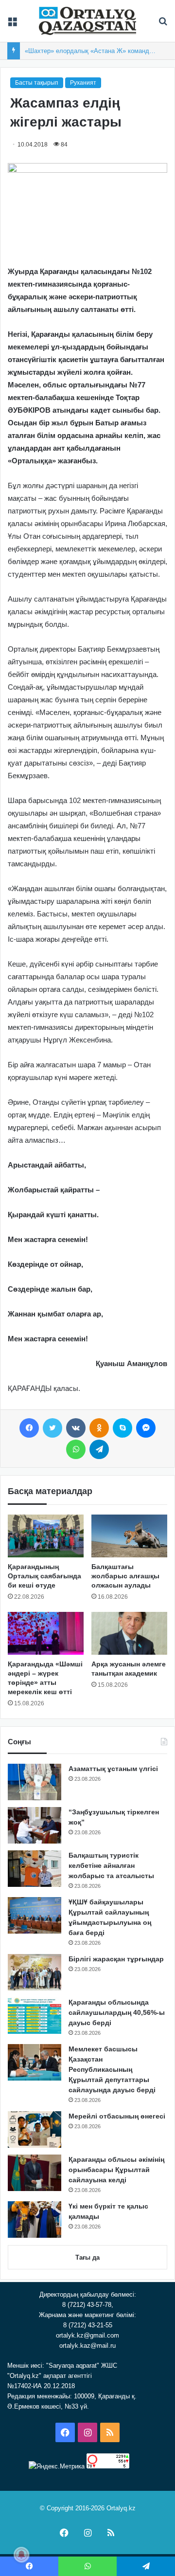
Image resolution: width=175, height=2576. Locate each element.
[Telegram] (99, 1449)
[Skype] (122, 1428)
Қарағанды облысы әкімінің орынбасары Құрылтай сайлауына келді (116, 2170)
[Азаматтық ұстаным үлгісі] (35, 1782)
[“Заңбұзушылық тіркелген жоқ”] (35, 1825)
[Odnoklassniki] (99, 1428)
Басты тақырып (37, 83)
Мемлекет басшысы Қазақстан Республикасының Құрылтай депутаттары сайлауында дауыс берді (112, 2069)
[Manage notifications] (21, 2555)
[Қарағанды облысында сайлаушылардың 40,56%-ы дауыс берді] (35, 2016)
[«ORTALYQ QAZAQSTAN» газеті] (87, 21)
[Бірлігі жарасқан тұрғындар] (35, 1972)
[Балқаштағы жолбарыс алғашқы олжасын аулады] (129, 1536)
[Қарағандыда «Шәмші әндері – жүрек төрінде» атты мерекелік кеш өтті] (46, 1633)
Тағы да (87, 2257)
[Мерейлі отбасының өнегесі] (35, 2129)
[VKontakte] (76, 1428)
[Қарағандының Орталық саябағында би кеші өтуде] (46, 1536)
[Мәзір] (12, 25)
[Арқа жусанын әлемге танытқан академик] (129, 1633)
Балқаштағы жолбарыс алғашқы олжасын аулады (125, 1576)
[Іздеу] (163, 25)
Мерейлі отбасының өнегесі (117, 2116)
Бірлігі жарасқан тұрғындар (116, 1959)
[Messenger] (146, 1428)
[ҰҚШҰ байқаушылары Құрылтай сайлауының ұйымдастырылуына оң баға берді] (35, 1915)
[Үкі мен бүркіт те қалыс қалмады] (35, 2220)
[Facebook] (29, 1428)
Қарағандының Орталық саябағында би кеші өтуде (44, 1576)
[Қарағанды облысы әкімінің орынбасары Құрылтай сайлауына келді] (35, 2173)
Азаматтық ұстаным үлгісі (113, 1769)
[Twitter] (52, 1428)
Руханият (83, 83)
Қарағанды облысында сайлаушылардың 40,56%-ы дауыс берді (117, 2012)
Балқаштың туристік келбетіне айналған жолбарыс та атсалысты (111, 1865)
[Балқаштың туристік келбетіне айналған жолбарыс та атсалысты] (35, 1869)
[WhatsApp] (76, 1449)
